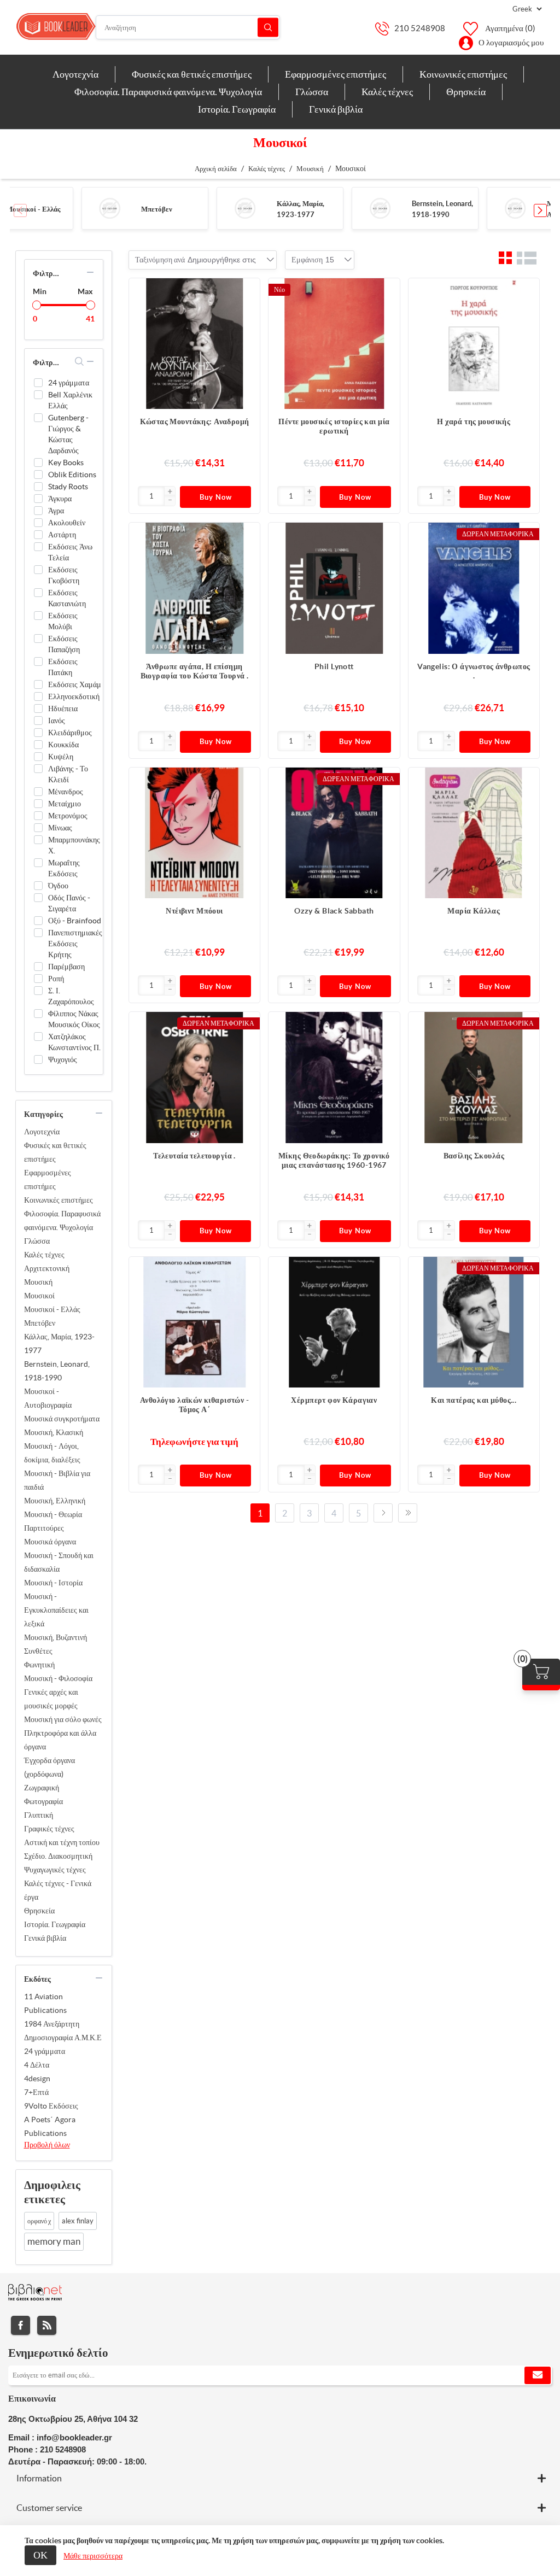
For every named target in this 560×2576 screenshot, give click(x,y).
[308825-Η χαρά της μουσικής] (474, 344)
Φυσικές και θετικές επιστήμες (55, 1152)
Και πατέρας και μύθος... (474, 1400)
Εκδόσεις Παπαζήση (64, 644)
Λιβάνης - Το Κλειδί (68, 774)
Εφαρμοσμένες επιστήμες (48, 1179)
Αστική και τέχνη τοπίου (62, 1842)
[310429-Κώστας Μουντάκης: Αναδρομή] (194, 344)
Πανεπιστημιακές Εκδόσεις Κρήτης (75, 944)
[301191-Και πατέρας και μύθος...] (474, 1322)
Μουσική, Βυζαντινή (56, 1637)
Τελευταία (408, 1513)
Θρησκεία (39, 1911)
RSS (47, 2325)
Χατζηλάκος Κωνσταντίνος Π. (74, 1042)
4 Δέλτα (37, 2065)
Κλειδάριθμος (70, 733)
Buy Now (216, 497)
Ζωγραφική (42, 1788)
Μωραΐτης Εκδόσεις (64, 868)
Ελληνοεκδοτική (74, 696)
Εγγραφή (538, 2375)
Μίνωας (60, 828)
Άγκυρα (60, 499)
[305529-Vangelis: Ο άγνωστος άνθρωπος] (474, 588)
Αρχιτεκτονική (47, 1268)
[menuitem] (76, 74)
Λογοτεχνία (42, 1132)
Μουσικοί (39, 1296)
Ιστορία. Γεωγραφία (55, 1924)
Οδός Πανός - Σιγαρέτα (69, 903)
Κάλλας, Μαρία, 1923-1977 (59, 1343)
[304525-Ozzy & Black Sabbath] (334, 833)
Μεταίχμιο (65, 804)
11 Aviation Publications (45, 2003)
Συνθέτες (38, 1651)
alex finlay (78, 2221)
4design (37, 2079)
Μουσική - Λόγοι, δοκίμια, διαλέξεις (52, 1453)
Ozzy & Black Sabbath (334, 911)
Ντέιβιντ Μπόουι (194, 911)
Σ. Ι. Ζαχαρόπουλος (71, 996)
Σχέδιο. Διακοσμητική (58, 1856)
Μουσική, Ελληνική (55, 1501)
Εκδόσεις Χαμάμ (75, 684)
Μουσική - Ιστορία (53, 1583)
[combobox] (222, 260)
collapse (90, 272)
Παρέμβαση (66, 967)
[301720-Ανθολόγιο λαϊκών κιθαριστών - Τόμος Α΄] (194, 1322)
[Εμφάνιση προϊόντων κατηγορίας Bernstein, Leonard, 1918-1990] (380, 208)
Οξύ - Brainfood (75, 921)
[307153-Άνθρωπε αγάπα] (194, 588)
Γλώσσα (37, 1241)
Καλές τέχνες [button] (387, 92)
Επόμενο (383, 1513)
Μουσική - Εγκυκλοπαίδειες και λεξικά (56, 1610)
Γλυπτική (39, 1815)
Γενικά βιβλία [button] (336, 109)
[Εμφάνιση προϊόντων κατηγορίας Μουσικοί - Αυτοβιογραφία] (515, 208)
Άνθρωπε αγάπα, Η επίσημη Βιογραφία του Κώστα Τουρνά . (195, 671)
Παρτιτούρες (44, 1528)
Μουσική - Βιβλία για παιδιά (57, 1480)
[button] (540, 210)
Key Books (66, 462)
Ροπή (56, 979)
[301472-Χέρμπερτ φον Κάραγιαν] (334, 1322)
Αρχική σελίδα (216, 169)
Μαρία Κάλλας (474, 911)
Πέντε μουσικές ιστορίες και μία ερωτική (334, 426)
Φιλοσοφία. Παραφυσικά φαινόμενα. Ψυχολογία (62, 1220)
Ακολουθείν (67, 523)
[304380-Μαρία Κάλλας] (474, 833)
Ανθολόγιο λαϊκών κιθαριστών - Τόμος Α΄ (194, 1405)
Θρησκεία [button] (466, 92)
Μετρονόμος (68, 816)
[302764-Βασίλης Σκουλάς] (474, 1077)
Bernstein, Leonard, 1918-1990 (57, 1371)
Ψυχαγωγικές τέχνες (55, 1870)
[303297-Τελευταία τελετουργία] (194, 1077)
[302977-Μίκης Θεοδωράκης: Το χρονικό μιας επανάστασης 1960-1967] (334, 1077)
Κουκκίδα (63, 745)
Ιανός (57, 721)
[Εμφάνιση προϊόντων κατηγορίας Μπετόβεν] (110, 208)
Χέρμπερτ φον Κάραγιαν (334, 1400)
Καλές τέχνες (44, 1255)
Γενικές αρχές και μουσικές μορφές (51, 1699)
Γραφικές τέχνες (49, 1829)
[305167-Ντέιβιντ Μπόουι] (194, 833)
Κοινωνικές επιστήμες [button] (463, 74)
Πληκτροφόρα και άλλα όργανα (60, 1740)
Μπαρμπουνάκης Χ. (74, 845)
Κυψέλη (61, 757)
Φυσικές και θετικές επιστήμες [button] (192, 74)
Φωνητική (39, 1665)
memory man (54, 2241)
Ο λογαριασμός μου (511, 42)
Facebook (21, 2325)
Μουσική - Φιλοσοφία (58, 1678)
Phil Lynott (334, 666)
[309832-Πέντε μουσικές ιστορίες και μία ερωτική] (334, 344)
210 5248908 (420, 28)
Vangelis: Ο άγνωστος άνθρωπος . (474, 671)
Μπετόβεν (157, 209)
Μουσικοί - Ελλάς (33, 209)
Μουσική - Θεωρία (53, 1514)
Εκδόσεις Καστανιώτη (67, 598)
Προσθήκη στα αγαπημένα (246, 314)
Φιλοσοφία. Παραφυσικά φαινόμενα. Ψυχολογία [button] (168, 92)
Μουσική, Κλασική (54, 1432)
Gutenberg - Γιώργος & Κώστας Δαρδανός (68, 434)
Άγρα (56, 511)
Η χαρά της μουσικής (474, 421)
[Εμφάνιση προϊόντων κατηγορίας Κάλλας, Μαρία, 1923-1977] (245, 208)
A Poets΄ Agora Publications (50, 2126)
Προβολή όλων (47, 2145)
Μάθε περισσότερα (93, 2556)
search (80, 361)
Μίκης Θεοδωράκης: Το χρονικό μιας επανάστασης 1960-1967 (334, 1160)
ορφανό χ (39, 2221)
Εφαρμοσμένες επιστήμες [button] (336, 74)
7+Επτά (36, 2092)
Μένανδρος (66, 792)
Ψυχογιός (63, 1059)
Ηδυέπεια (63, 709)
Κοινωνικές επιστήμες (59, 1200)
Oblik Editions (72, 475)
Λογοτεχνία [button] (75, 74)
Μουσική (38, 1282)
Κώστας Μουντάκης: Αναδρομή (195, 421)
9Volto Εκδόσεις (51, 2106)
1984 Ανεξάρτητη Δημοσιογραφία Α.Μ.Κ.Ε (63, 2031)
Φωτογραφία (43, 1801)
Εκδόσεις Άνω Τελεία (70, 552)
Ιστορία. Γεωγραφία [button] (237, 109)
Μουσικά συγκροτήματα (62, 1419)
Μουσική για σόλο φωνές (63, 1719)
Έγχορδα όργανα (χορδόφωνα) (49, 1767)
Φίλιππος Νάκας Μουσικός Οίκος (74, 1019)
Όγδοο (58, 886)
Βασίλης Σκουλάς (474, 1156)
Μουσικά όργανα (50, 1542)
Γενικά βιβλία (45, 1938)
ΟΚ (40, 2555)
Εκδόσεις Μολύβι (63, 621)
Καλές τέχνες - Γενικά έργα (58, 1890)
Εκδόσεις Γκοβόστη (64, 575)
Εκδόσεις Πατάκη (63, 667)
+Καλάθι (246, 292)
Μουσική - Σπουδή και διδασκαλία (59, 1562)
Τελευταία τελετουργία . (194, 1156)
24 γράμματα (69, 383)
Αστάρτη (62, 535)
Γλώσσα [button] (312, 92)
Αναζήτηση (268, 28)
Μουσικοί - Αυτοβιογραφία (48, 1398)
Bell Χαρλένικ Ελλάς (70, 400)
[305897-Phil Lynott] (334, 588)
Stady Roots (68, 487)
